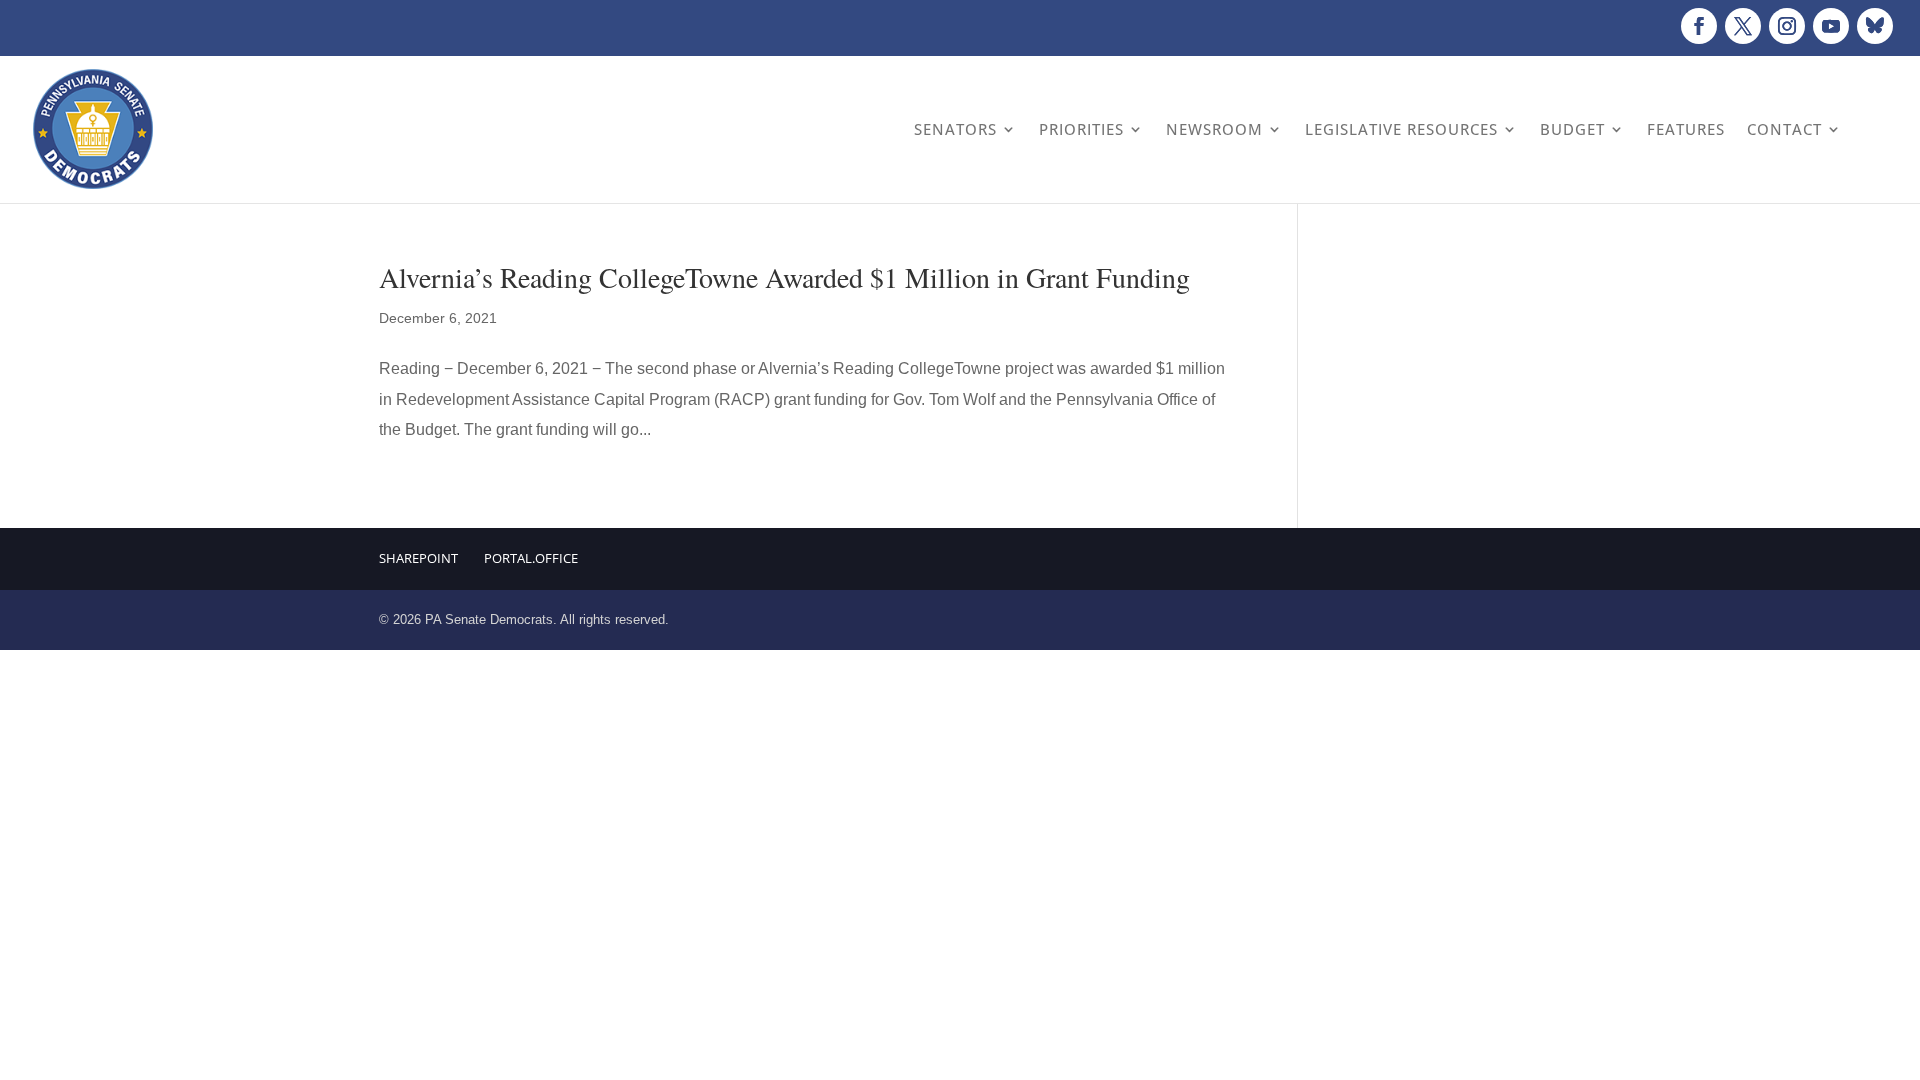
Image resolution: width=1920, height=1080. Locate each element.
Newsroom (1214, 129)
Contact (1784, 129)
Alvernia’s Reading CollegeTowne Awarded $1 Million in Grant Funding (784, 277)
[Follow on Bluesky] (1875, 26)
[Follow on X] (1743, 26)
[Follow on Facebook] (1699, 26)
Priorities (1081, 129)
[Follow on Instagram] (1787, 26)
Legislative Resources (1401, 129)
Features (1686, 129)
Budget (1572, 129)
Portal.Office (531, 558)
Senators (955, 129)
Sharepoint (418, 558)
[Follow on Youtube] (1831, 26)
